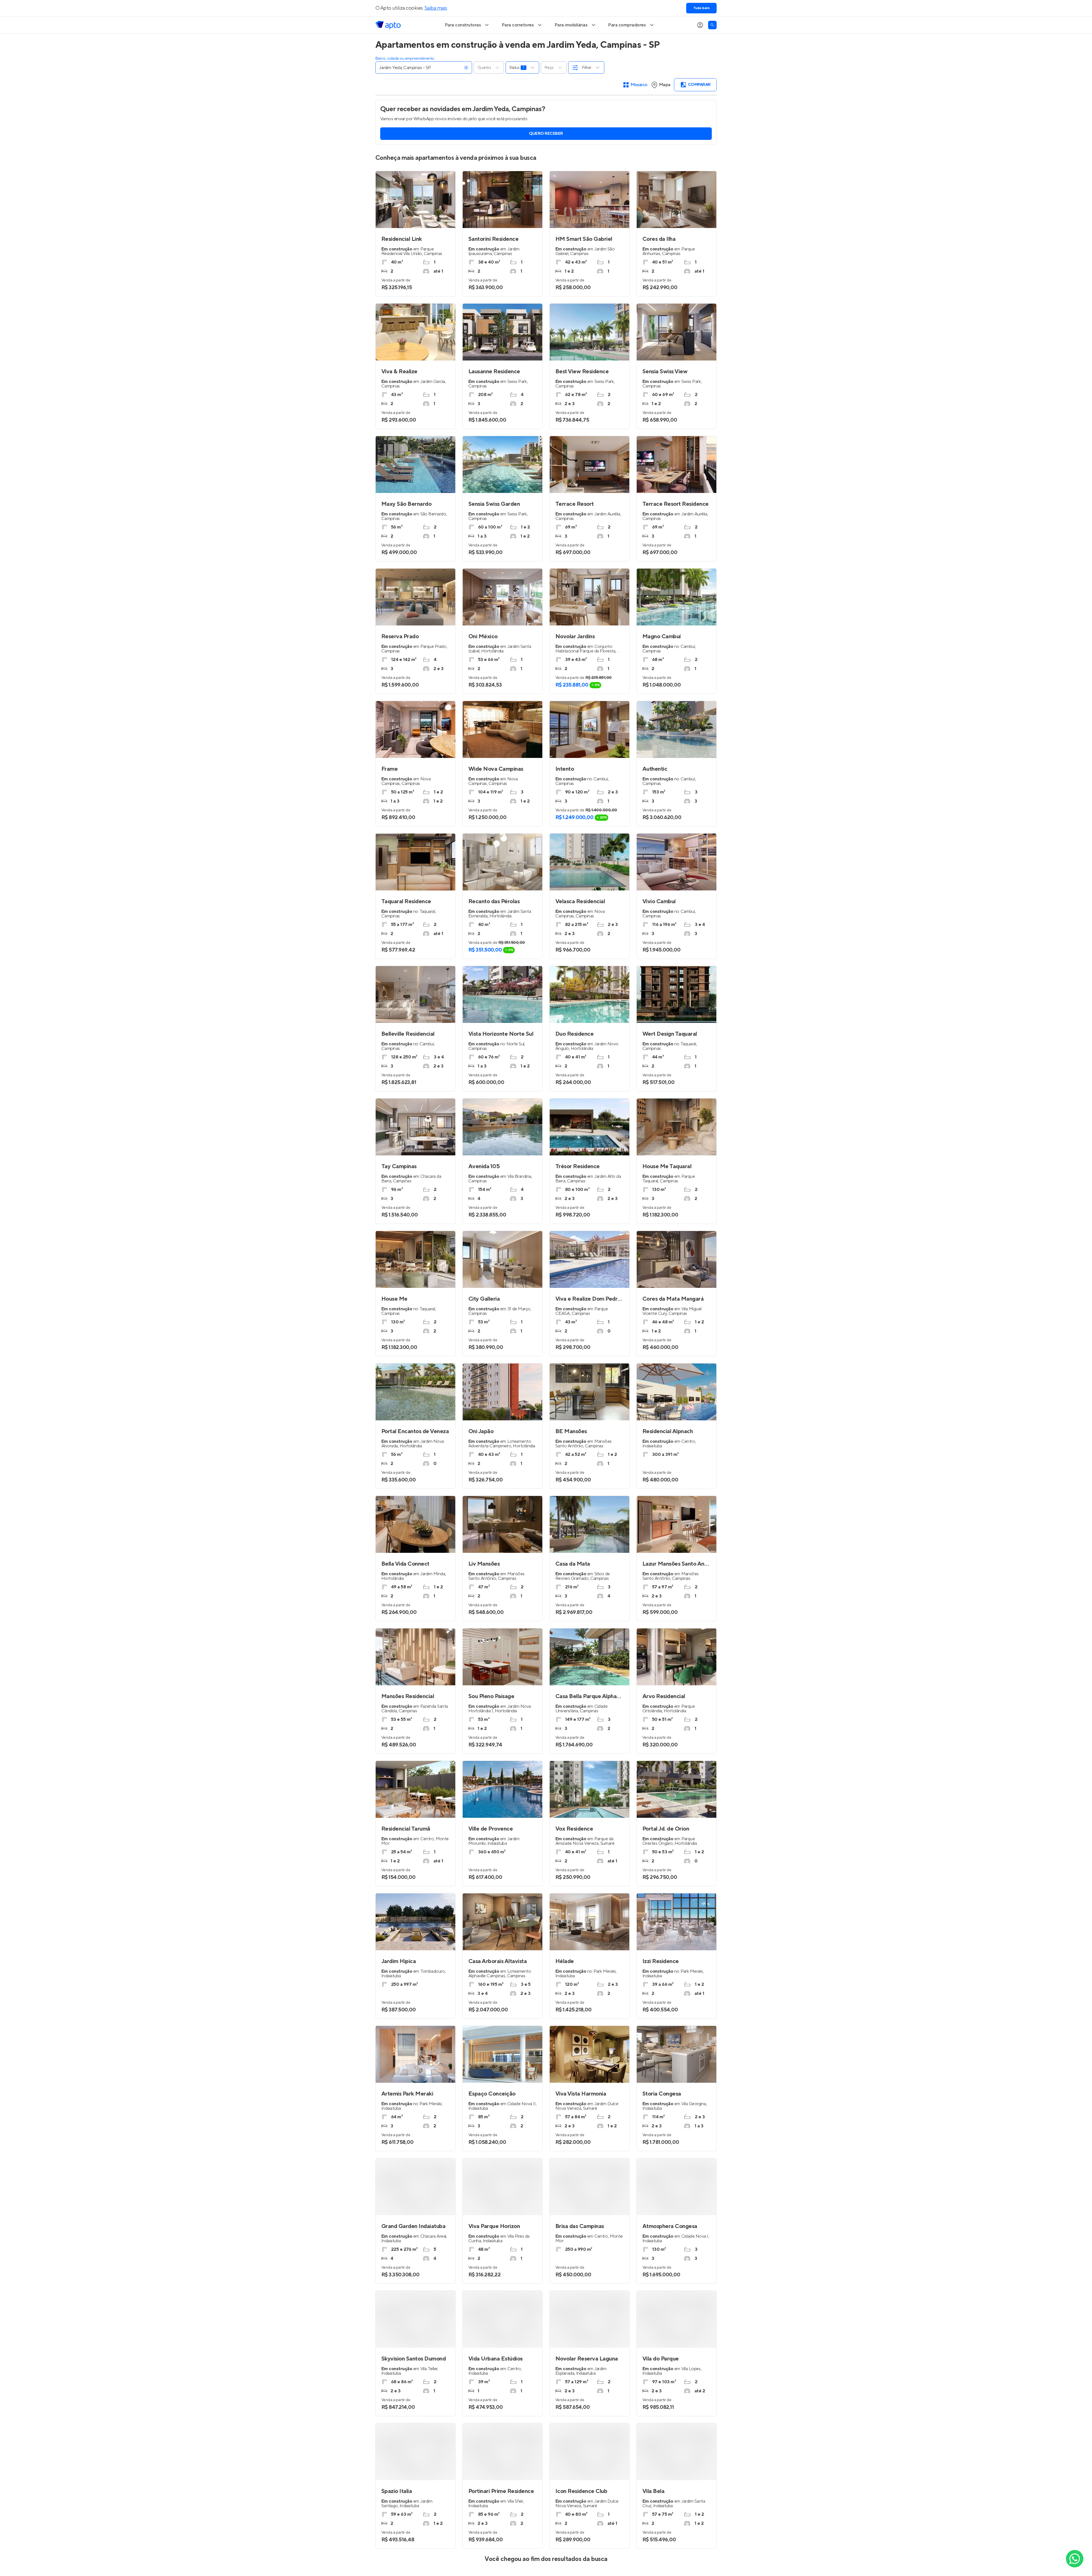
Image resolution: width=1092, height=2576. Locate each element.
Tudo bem (701, 8)
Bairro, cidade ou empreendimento (405, 59)
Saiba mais (436, 8)
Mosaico (639, 85)
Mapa (665, 85)
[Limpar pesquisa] (466, 68)
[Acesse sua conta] (700, 25)
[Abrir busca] (712, 25)
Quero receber (546, 134)
